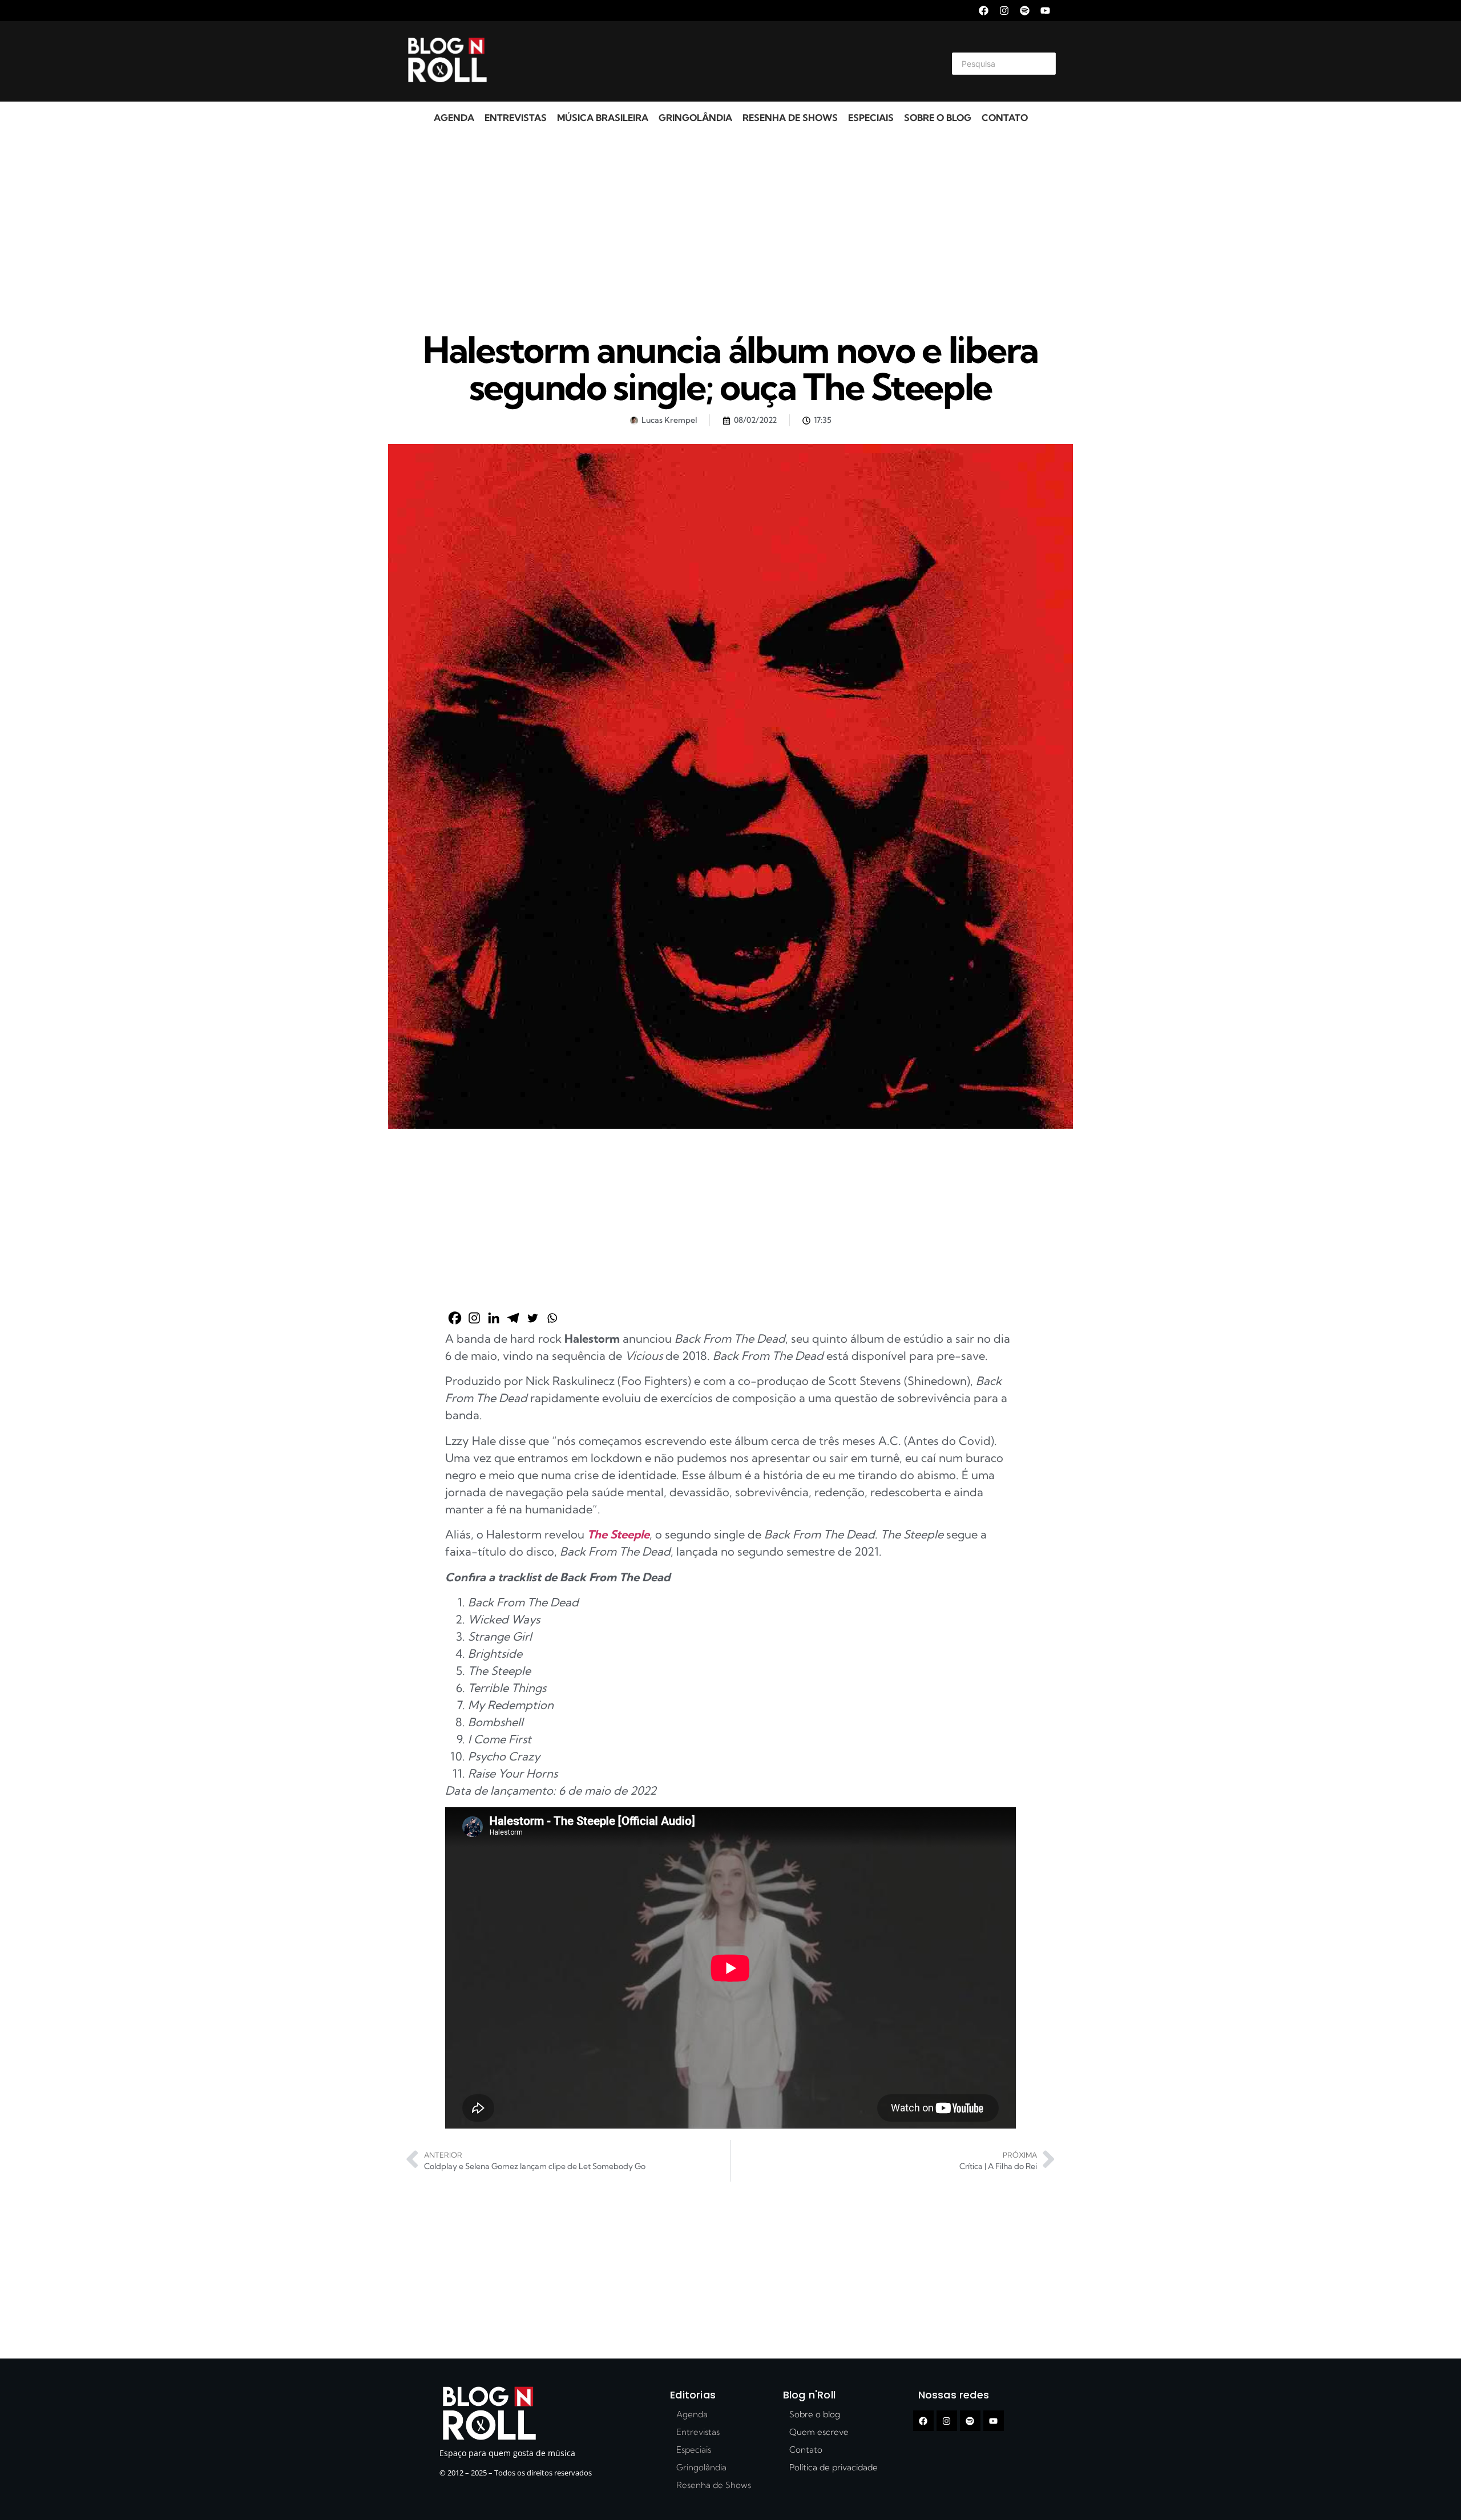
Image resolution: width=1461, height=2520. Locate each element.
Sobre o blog (938, 118)
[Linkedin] (494, 1318)
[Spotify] (1025, 11)
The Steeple (618, 1534)
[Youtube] (1045, 11)
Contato (1005, 118)
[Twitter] (532, 1318)
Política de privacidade (834, 2467)
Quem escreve (819, 2432)
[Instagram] (1004, 11)
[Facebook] (984, 11)
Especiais (871, 118)
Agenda (454, 118)
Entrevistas (516, 118)
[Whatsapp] (552, 1318)
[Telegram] (513, 1318)
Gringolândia (695, 118)
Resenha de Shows (790, 118)
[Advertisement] (717, 62)
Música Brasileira (603, 118)
